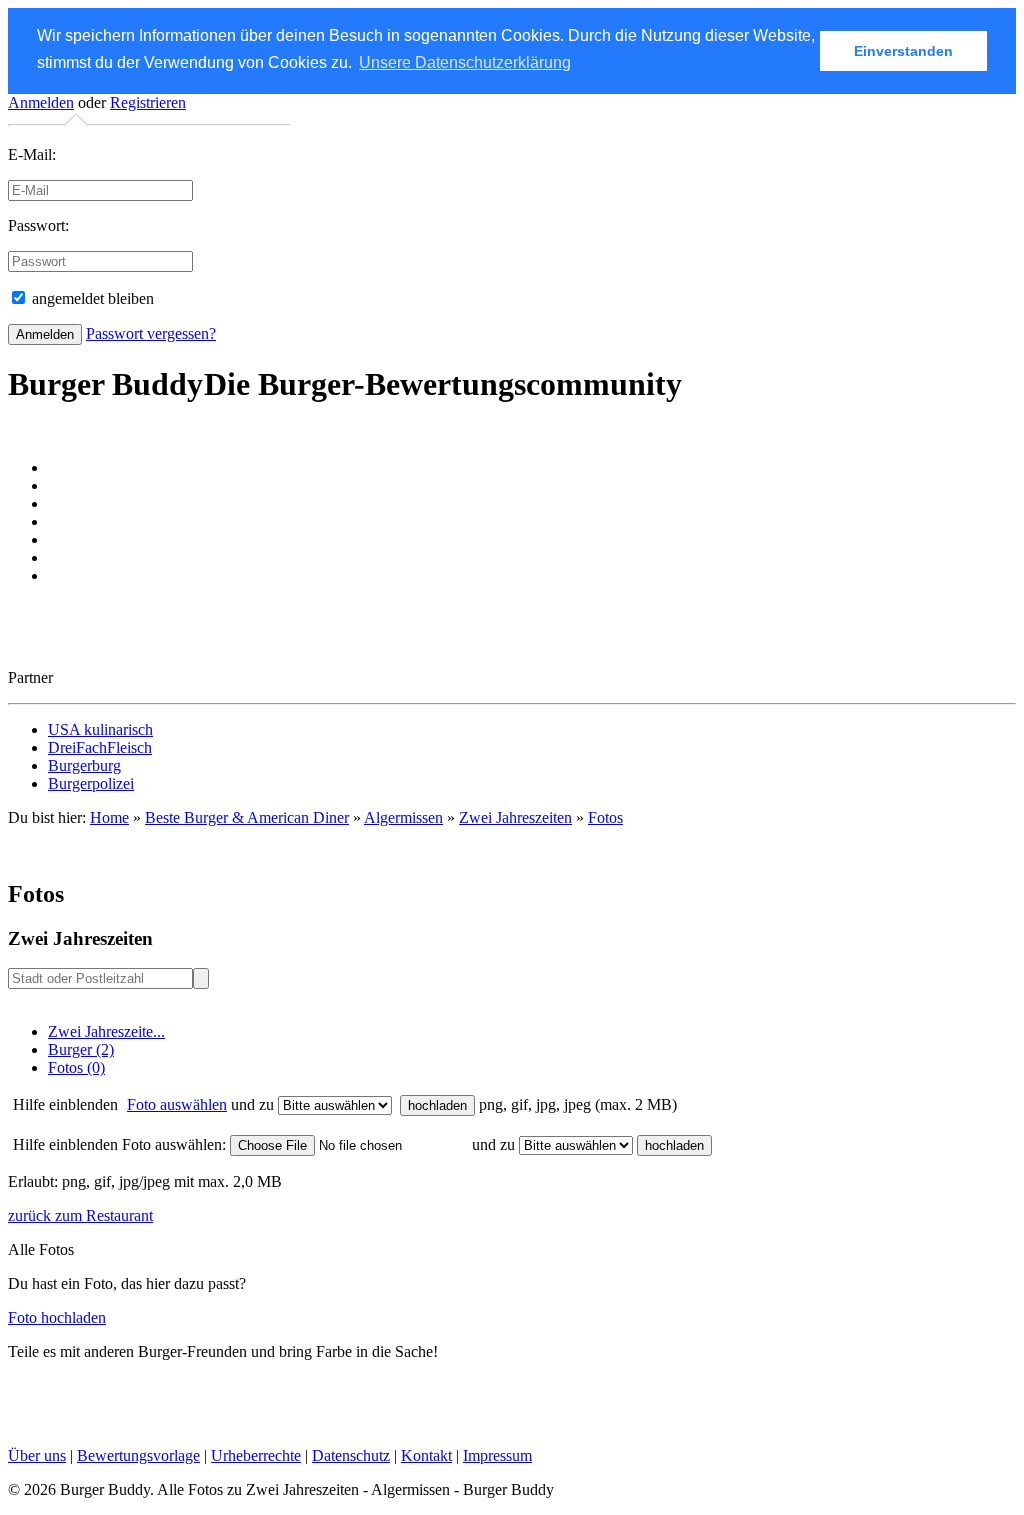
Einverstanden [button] (903, 51)
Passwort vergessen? (151, 333)
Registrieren (148, 102)
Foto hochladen (57, 1317)
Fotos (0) (76, 1067)
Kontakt (426, 1455)
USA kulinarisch (100, 729)
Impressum (497, 1455)
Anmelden (41, 102)
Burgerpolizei (91, 783)
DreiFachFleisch (100, 747)
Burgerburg (84, 765)
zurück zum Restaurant (80, 1215)
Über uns (37, 1455)
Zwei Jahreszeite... (106, 1031)
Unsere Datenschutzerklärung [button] (465, 62)
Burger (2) (81, 1049)
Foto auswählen (177, 1104)
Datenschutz (351, 1455)
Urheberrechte (256, 1455)
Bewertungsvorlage (138, 1455)
